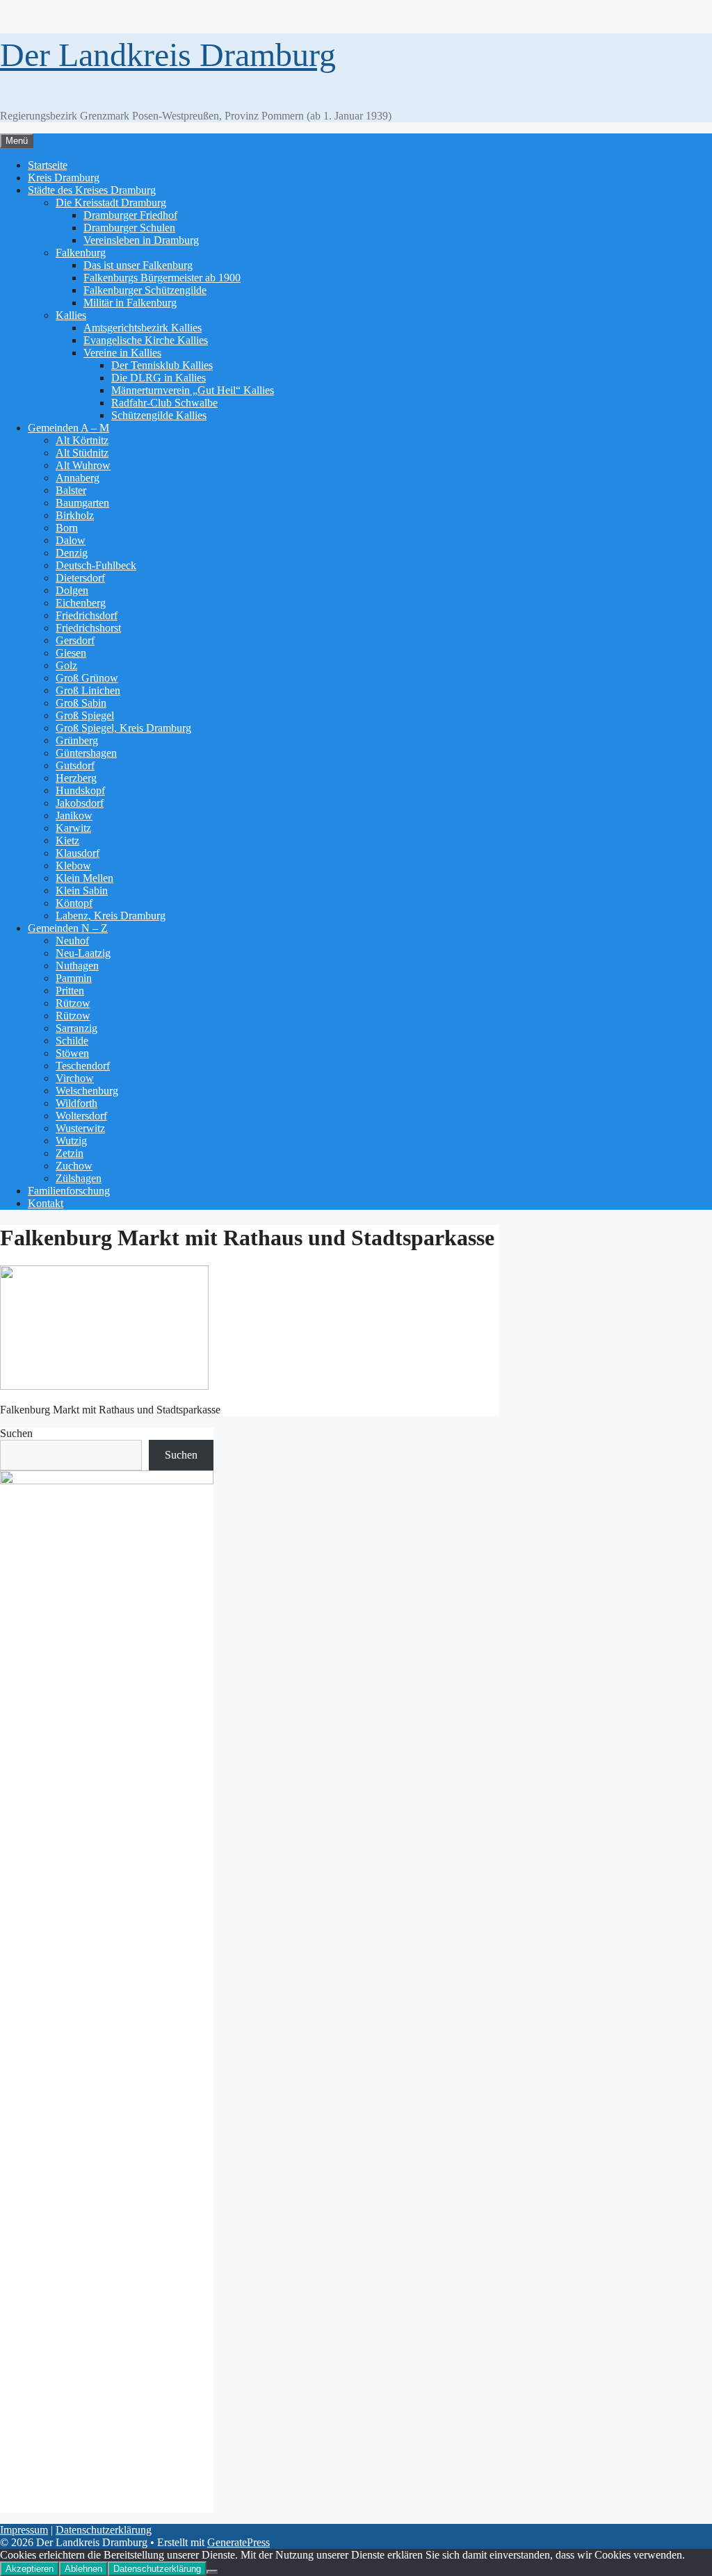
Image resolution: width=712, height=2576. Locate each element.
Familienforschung (69, 1191)
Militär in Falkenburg (130, 303)
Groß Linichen (88, 690)
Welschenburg (87, 1091)
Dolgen (72, 590)
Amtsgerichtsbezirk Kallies (143, 328)
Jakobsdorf (80, 803)
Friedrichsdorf (87, 615)
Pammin (74, 978)
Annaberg (78, 478)
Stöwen (72, 1053)
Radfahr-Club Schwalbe (164, 403)
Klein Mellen (84, 878)
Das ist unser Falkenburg (138, 265)
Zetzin (70, 1153)
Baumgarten (82, 503)
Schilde (72, 1041)
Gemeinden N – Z (68, 928)
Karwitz (73, 828)
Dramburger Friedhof (130, 215)
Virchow (75, 1078)
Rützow (73, 1003)
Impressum (24, 2530)
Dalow (71, 540)
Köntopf (74, 903)
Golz (66, 665)
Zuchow (74, 1166)
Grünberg (77, 740)
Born (67, 528)
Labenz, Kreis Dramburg (111, 916)
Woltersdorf (81, 1116)
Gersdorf (75, 640)
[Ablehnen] (212, 2572)
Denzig (72, 553)
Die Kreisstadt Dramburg (111, 203)
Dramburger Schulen (129, 228)
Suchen (16, 1433)
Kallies (71, 315)
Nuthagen (77, 966)
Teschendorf (83, 1066)
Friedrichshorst (88, 628)
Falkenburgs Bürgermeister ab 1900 (162, 278)
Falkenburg (81, 253)
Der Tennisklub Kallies (162, 365)
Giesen (71, 653)
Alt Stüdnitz (82, 453)
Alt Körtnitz (82, 440)
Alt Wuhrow (83, 465)
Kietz (67, 840)
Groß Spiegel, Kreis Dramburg (123, 728)
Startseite (48, 165)
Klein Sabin (82, 891)
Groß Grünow (87, 678)
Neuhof (72, 941)
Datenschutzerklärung (104, 2530)
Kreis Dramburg (64, 178)
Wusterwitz (80, 1128)
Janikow (74, 815)
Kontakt (46, 1203)
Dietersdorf (80, 578)
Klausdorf (78, 853)
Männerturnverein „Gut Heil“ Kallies (193, 390)
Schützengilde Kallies (159, 415)
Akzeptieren (30, 2569)
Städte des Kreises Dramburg (92, 190)
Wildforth (76, 1103)
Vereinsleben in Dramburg (141, 240)
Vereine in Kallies (122, 353)
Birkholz (75, 515)
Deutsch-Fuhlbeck (96, 565)
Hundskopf (80, 790)
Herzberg (76, 778)
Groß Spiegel (85, 715)
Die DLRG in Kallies (159, 378)
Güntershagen (86, 753)
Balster (71, 490)
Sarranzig (76, 1028)
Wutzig (71, 1141)
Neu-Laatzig (83, 953)
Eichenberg (81, 603)
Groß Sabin (81, 703)
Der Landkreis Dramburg (168, 55)
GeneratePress (238, 2542)
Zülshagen (79, 1178)
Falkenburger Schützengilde (145, 290)
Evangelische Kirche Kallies (146, 340)
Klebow (73, 865)
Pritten (70, 991)
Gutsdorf (75, 765)
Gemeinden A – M (68, 428)
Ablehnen (83, 2569)
